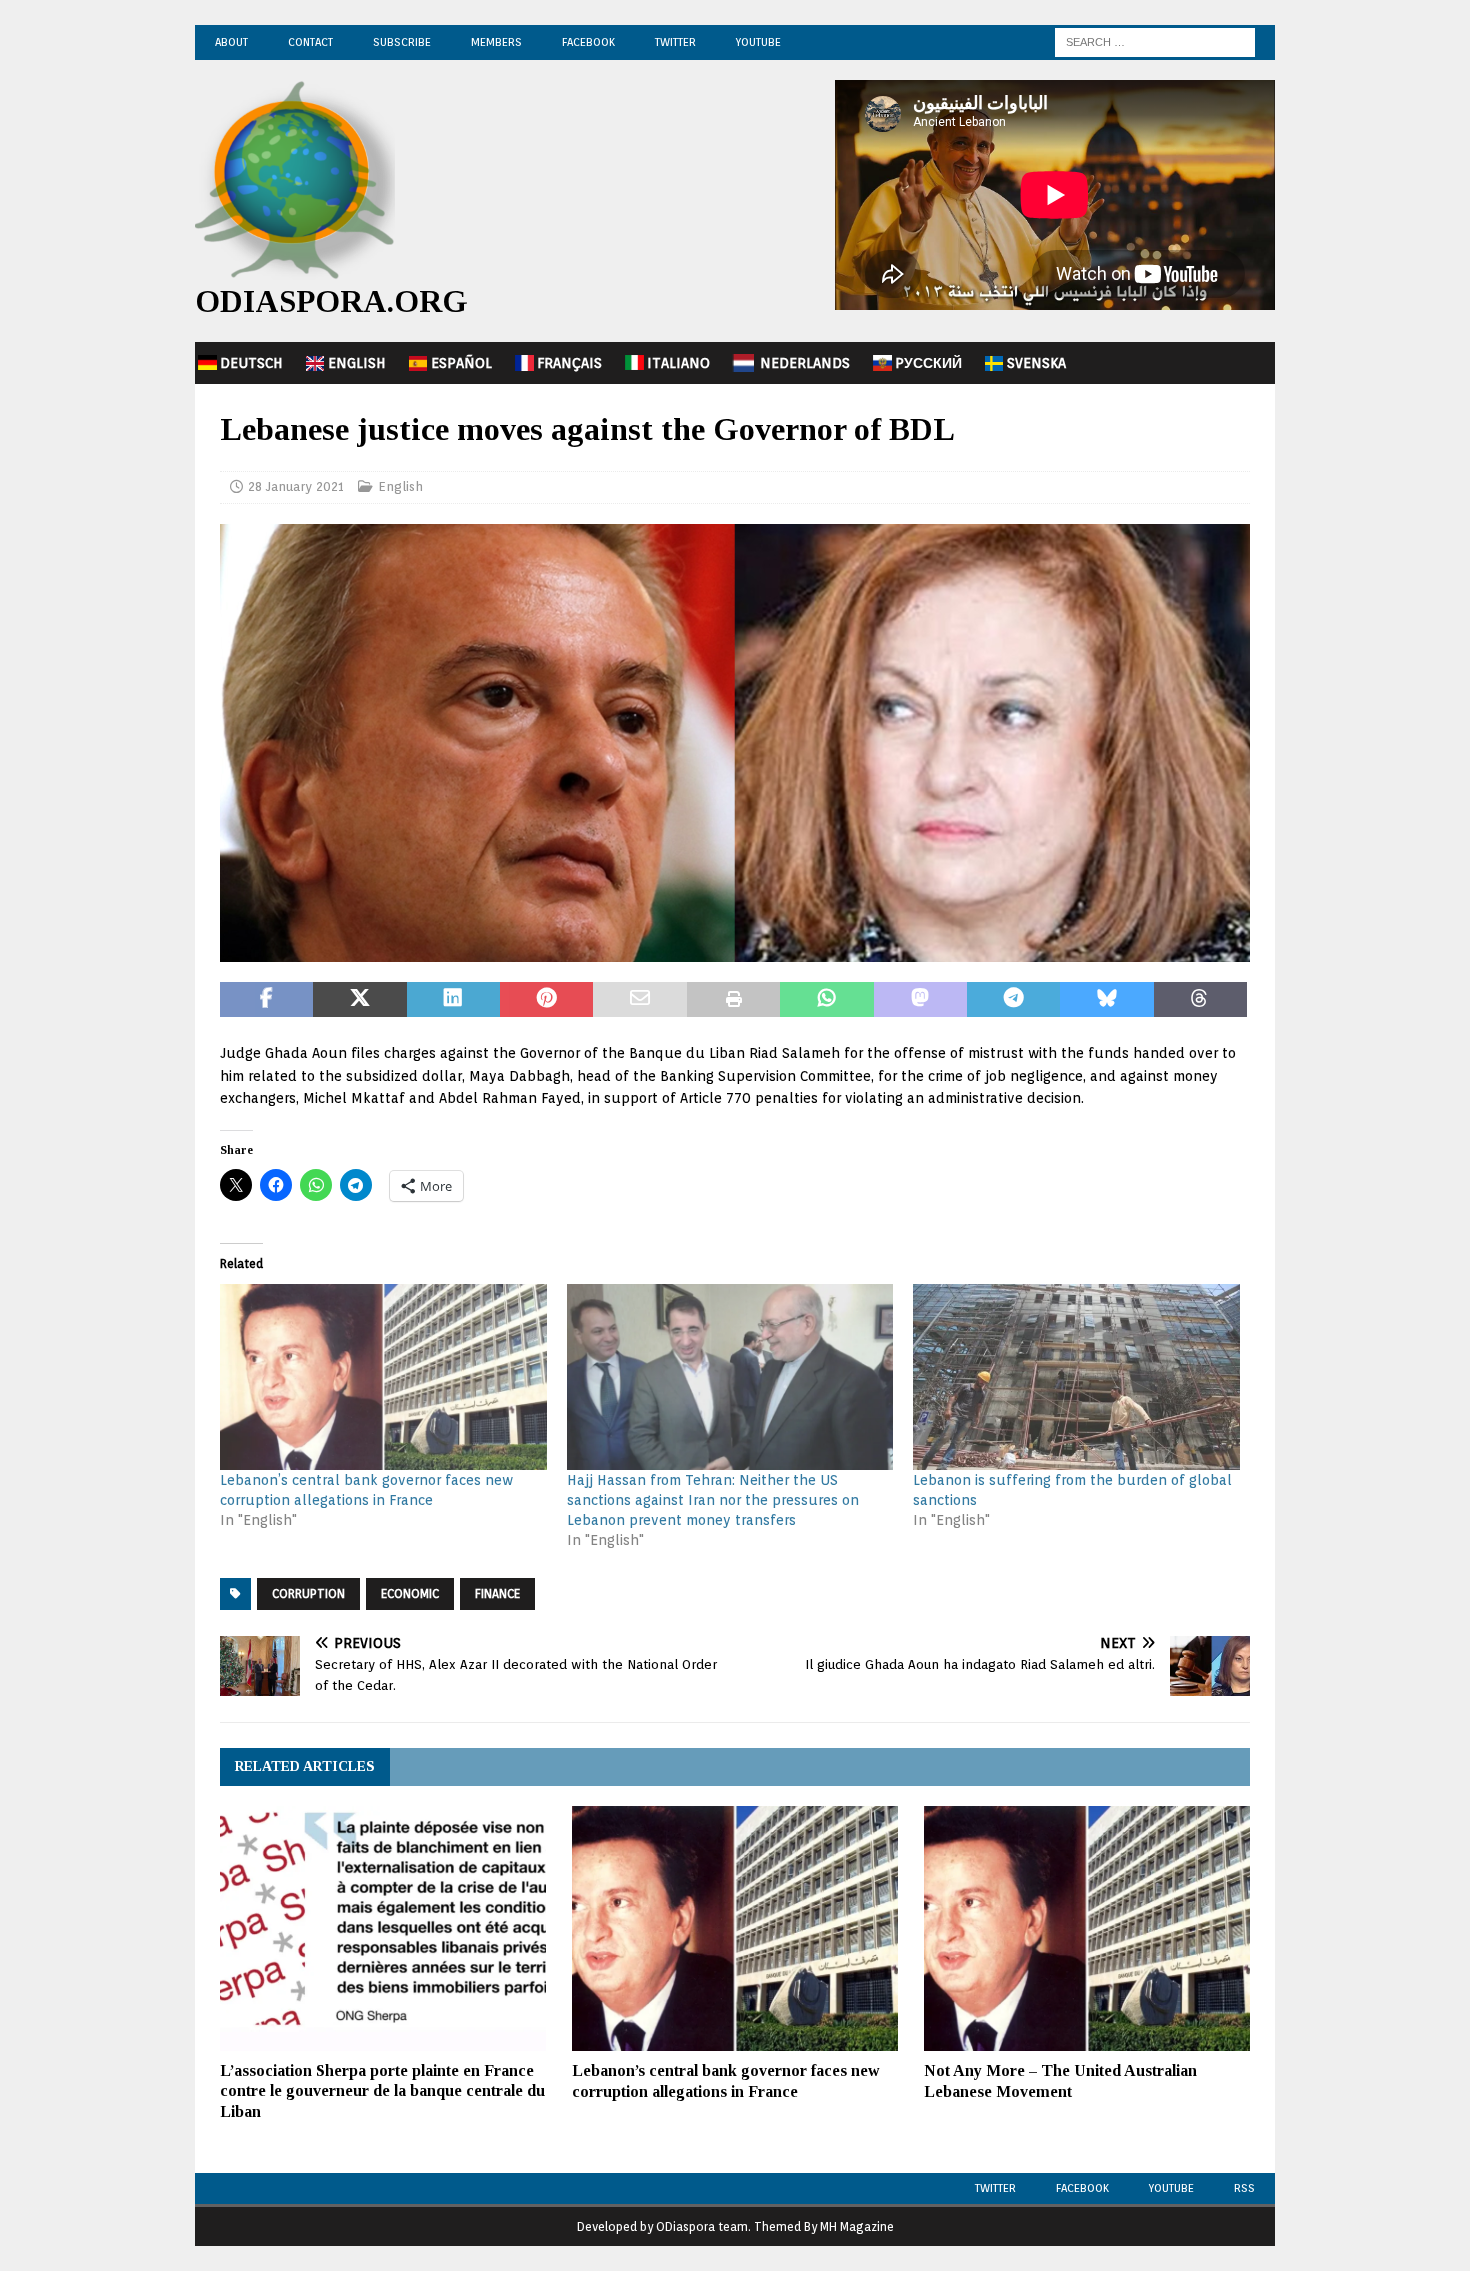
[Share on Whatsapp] (826, 1000)
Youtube (1171, 2188)
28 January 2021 (296, 486)
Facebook (588, 42)
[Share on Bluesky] (1106, 1000)
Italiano (678, 363)
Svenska (1036, 363)
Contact (310, 42)
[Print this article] (733, 1000)
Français (569, 363)
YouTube (758, 42)
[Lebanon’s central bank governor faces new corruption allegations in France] (383, 1377)
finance (497, 1593)
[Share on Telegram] (1013, 1000)
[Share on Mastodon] (920, 1000)
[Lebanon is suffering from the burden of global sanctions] (1076, 1377)
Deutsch (251, 363)
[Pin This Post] (546, 1000)
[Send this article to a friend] (639, 1000)
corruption (308, 1593)
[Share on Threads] (1200, 1000)
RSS (1244, 2188)
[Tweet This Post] (359, 1000)
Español (461, 363)
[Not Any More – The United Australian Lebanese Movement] (1087, 1928)
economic (410, 1593)
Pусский (928, 363)
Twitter (675, 42)
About (231, 42)
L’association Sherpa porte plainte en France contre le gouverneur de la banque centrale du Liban (382, 2091)
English (357, 363)
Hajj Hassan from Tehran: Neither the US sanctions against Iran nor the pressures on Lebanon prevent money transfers (713, 1500)
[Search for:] (1155, 41)
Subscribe (402, 42)
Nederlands (805, 363)
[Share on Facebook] (266, 1000)
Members (496, 42)
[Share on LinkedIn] (453, 1000)
